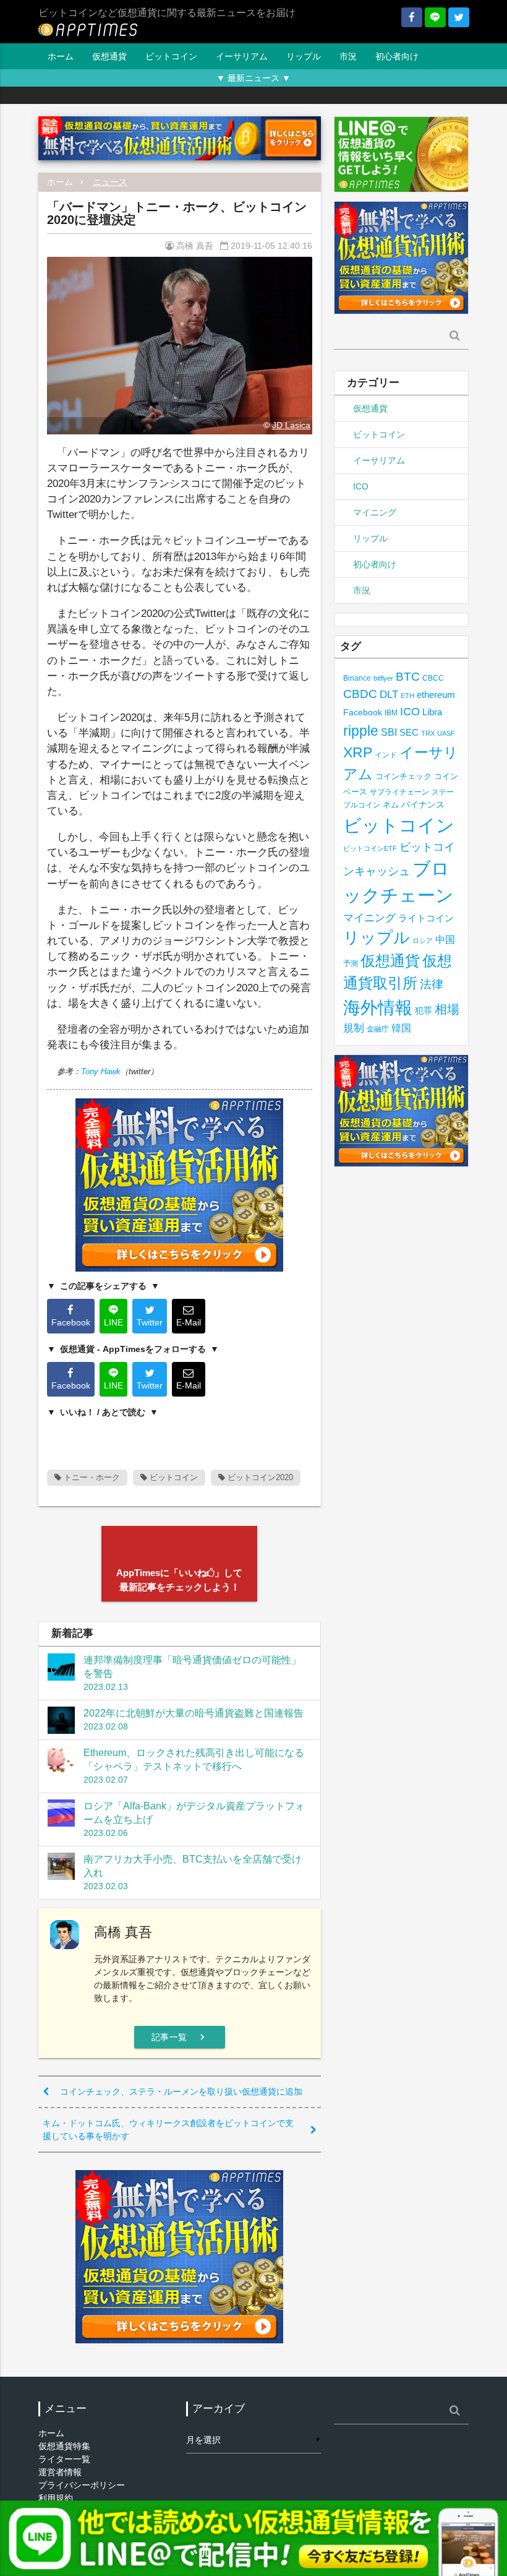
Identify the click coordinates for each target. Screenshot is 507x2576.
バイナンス (423, 805)
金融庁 (378, 1029)
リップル (304, 56)
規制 (354, 1028)
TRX (428, 733)
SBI (389, 732)
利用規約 (56, 2498)
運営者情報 (60, 2472)
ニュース (110, 182)
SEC (409, 732)
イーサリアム (242, 56)
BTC (408, 676)
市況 (348, 56)
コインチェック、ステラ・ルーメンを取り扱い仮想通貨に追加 (181, 2091)
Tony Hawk (101, 1071)
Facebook (363, 713)
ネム (391, 805)
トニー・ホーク (91, 1477)
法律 (432, 984)
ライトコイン (426, 918)
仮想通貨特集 (64, 2446)
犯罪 (424, 1011)
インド (386, 755)
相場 (447, 1009)
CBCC (433, 678)
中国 (445, 939)
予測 (351, 963)
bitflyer (383, 678)
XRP (358, 752)
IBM (391, 713)
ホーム (61, 56)
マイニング (375, 512)
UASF (446, 733)
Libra (432, 712)
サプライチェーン (399, 792)
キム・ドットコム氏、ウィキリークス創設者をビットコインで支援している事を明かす (168, 2130)
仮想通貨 (109, 56)
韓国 (401, 1028)
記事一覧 (180, 2037)
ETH (407, 696)
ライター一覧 (64, 2459)
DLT (389, 695)
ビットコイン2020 (259, 1477)
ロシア (423, 941)
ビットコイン (171, 56)
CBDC (360, 694)
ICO (361, 486)
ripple (361, 731)
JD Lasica (291, 425)
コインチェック (403, 776)
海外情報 (378, 1007)
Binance (357, 678)
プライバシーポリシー (82, 2485)
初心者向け (397, 56)
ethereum (436, 695)
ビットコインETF (370, 848)
